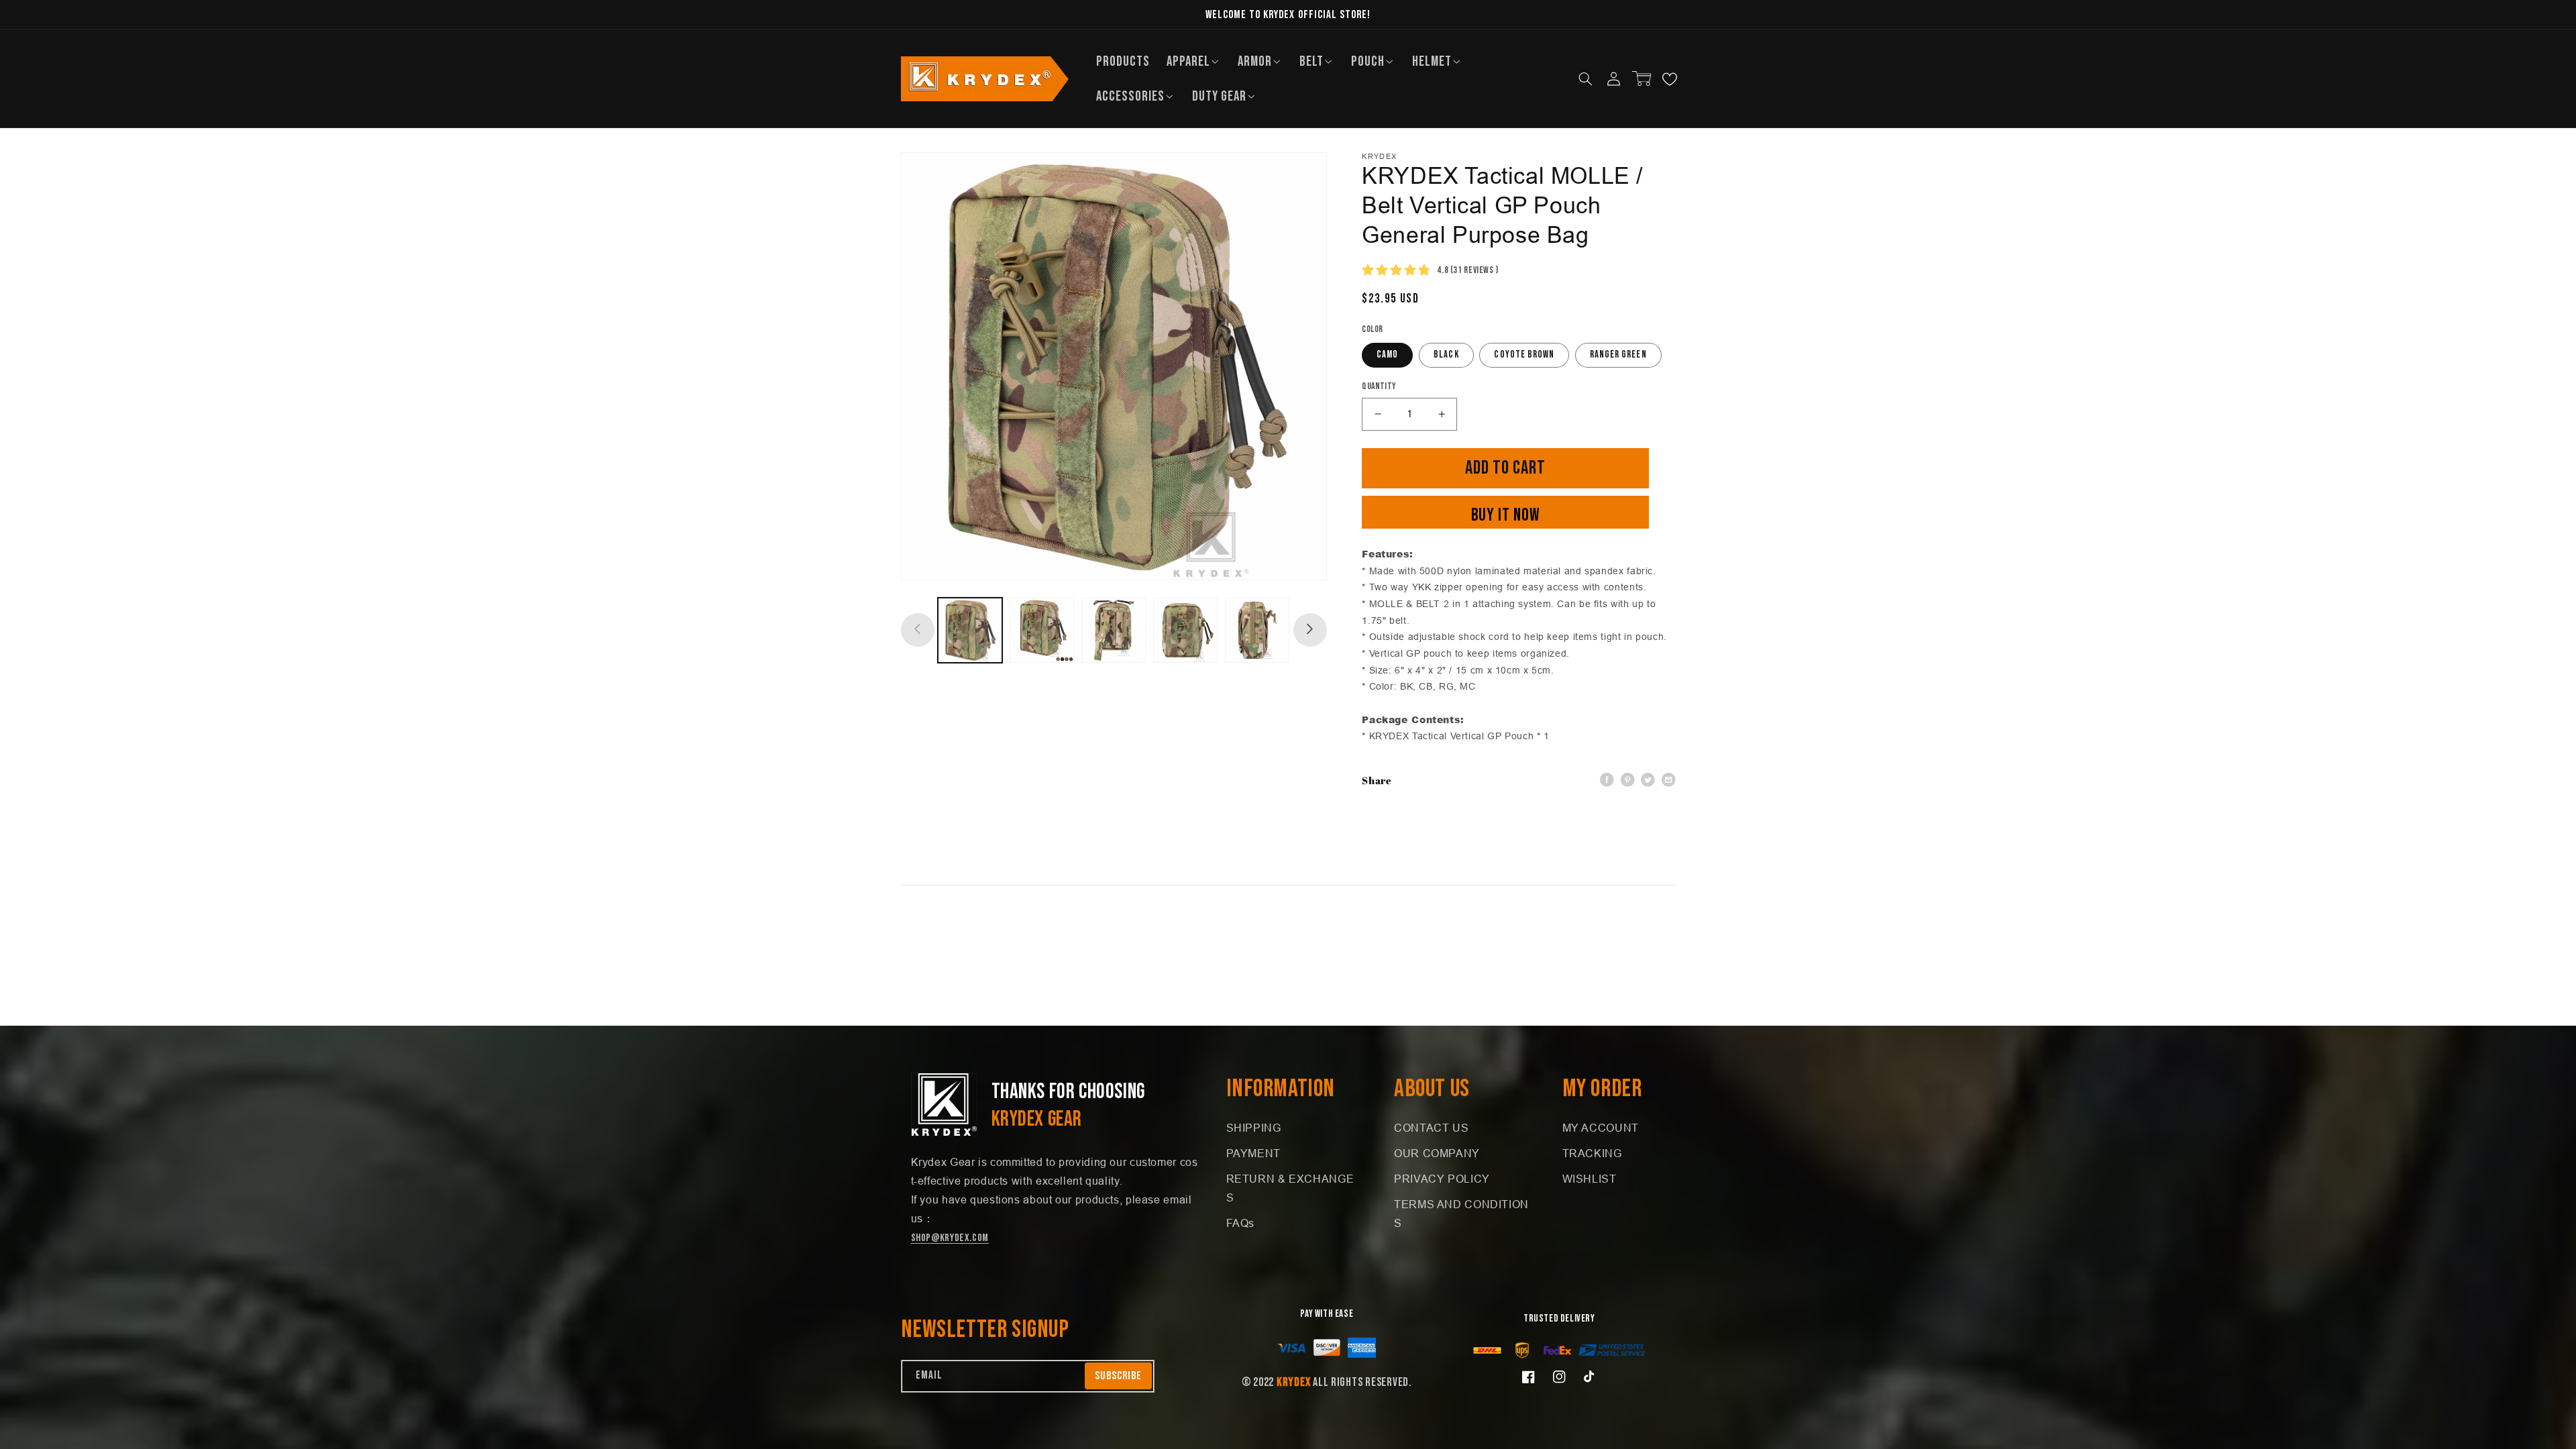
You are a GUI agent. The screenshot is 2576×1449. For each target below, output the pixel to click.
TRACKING (1592, 1153)
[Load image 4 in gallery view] (1186, 630)
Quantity (1379, 386)
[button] (1194, 61)
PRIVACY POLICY (1442, 1179)
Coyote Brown (1524, 355)
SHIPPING (1254, 1128)
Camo (1387, 355)
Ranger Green (1618, 355)
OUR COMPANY (1437, 1153)
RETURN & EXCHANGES (1290, 1188)
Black (1446, 355)
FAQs (1241, 1223)
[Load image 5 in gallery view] (1257, 630)
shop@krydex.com (950, 1238)
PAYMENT (1253, 1153)
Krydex (1293, 1382)
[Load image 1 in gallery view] (970, 630)
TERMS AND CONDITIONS (1461, 1214)
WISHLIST (1590, 1179)
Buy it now (1506, 516)
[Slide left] (918, 630)
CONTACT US (1431, 1128)
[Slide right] (1310, 630)
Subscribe (1118, 1376)
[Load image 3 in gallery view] (1114, 630)
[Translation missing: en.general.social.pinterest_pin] (1628, 781)
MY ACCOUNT (1601, 1128)
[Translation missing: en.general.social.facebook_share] (1607, 781)
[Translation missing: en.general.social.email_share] (1669, 781)
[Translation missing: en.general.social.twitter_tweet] (1648, 781)
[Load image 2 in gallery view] (1042, 630)
